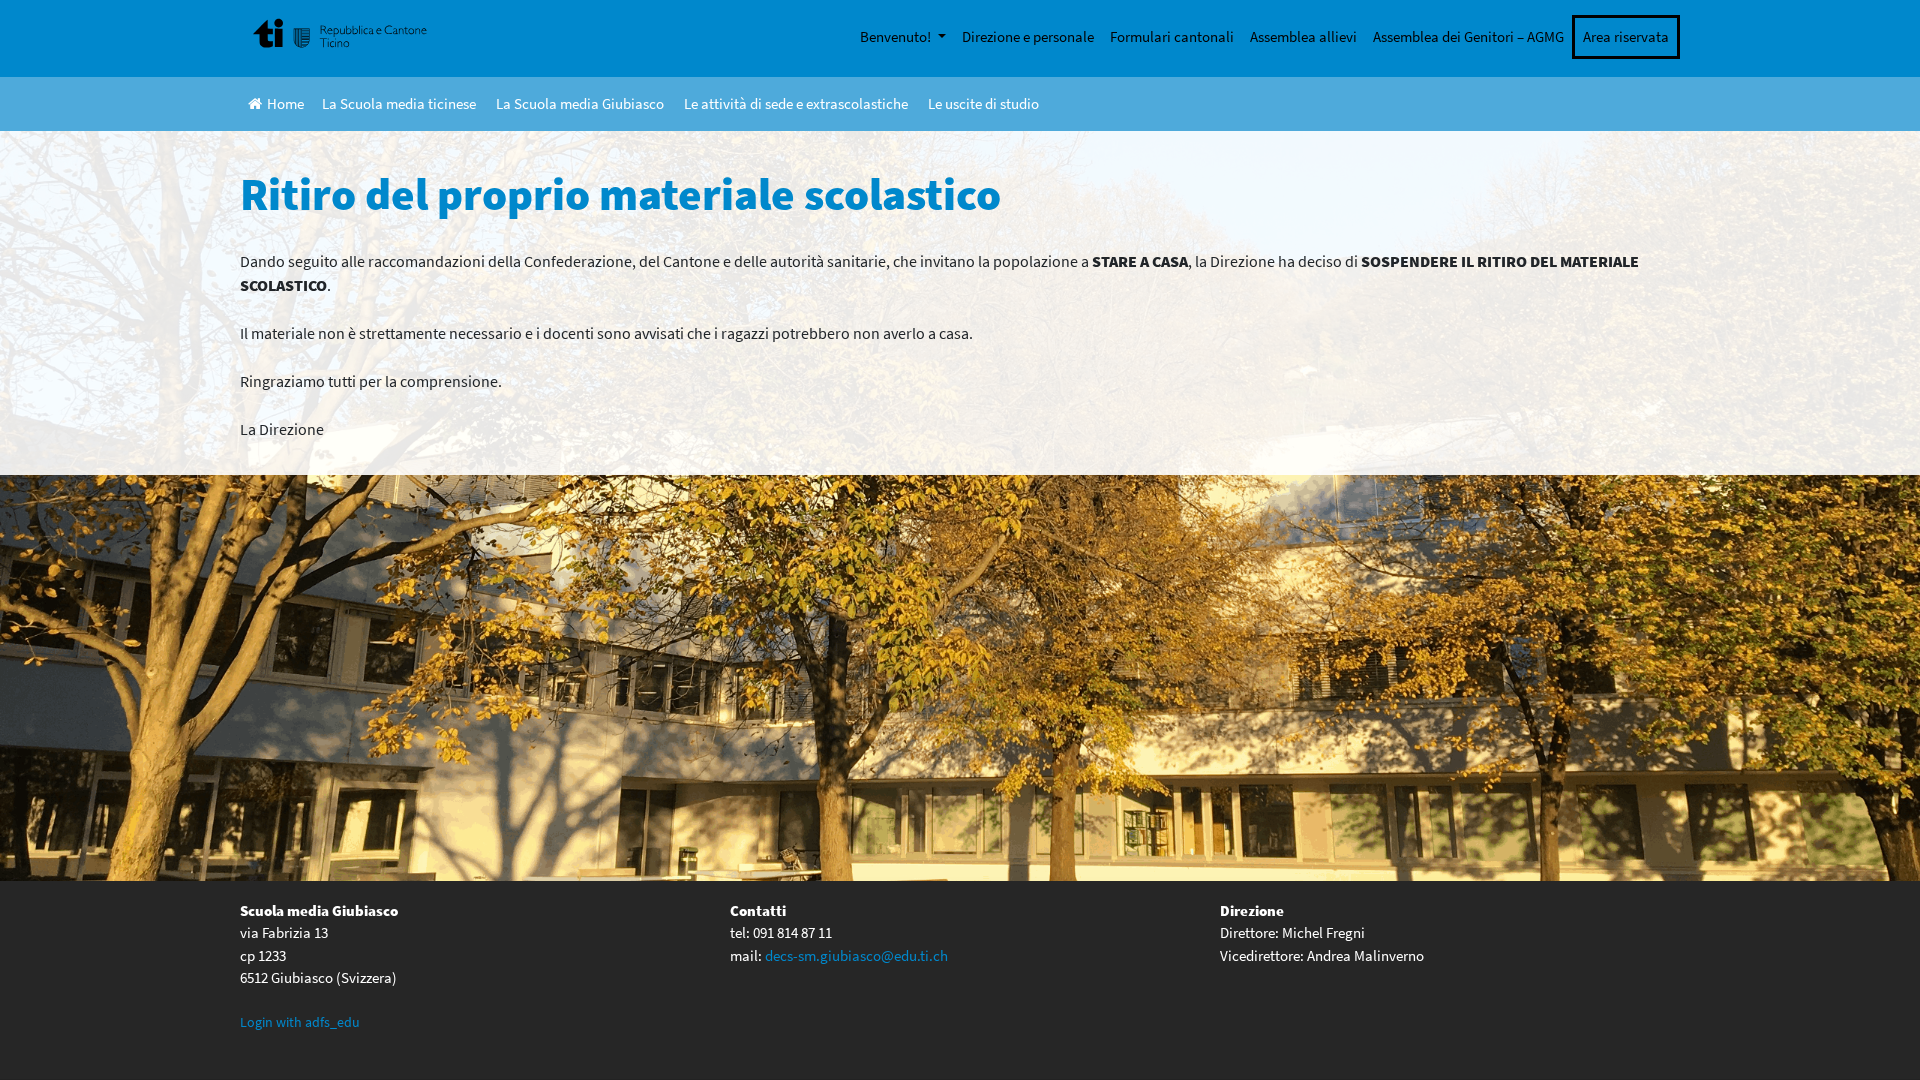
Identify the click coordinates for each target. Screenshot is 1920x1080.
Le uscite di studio (983, 103)
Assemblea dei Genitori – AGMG (1468, 36)
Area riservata (1626, 36)
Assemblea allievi (1303, 36)
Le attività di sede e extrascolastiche (796, 103)
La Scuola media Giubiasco (580, 103)
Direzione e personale (1028, 36)
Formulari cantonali (1172, 36)
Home (285, 103)
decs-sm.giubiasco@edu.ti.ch (856, 955)
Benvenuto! (897, 36)
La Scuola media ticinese (399, 103)
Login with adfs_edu (300, 1022)
